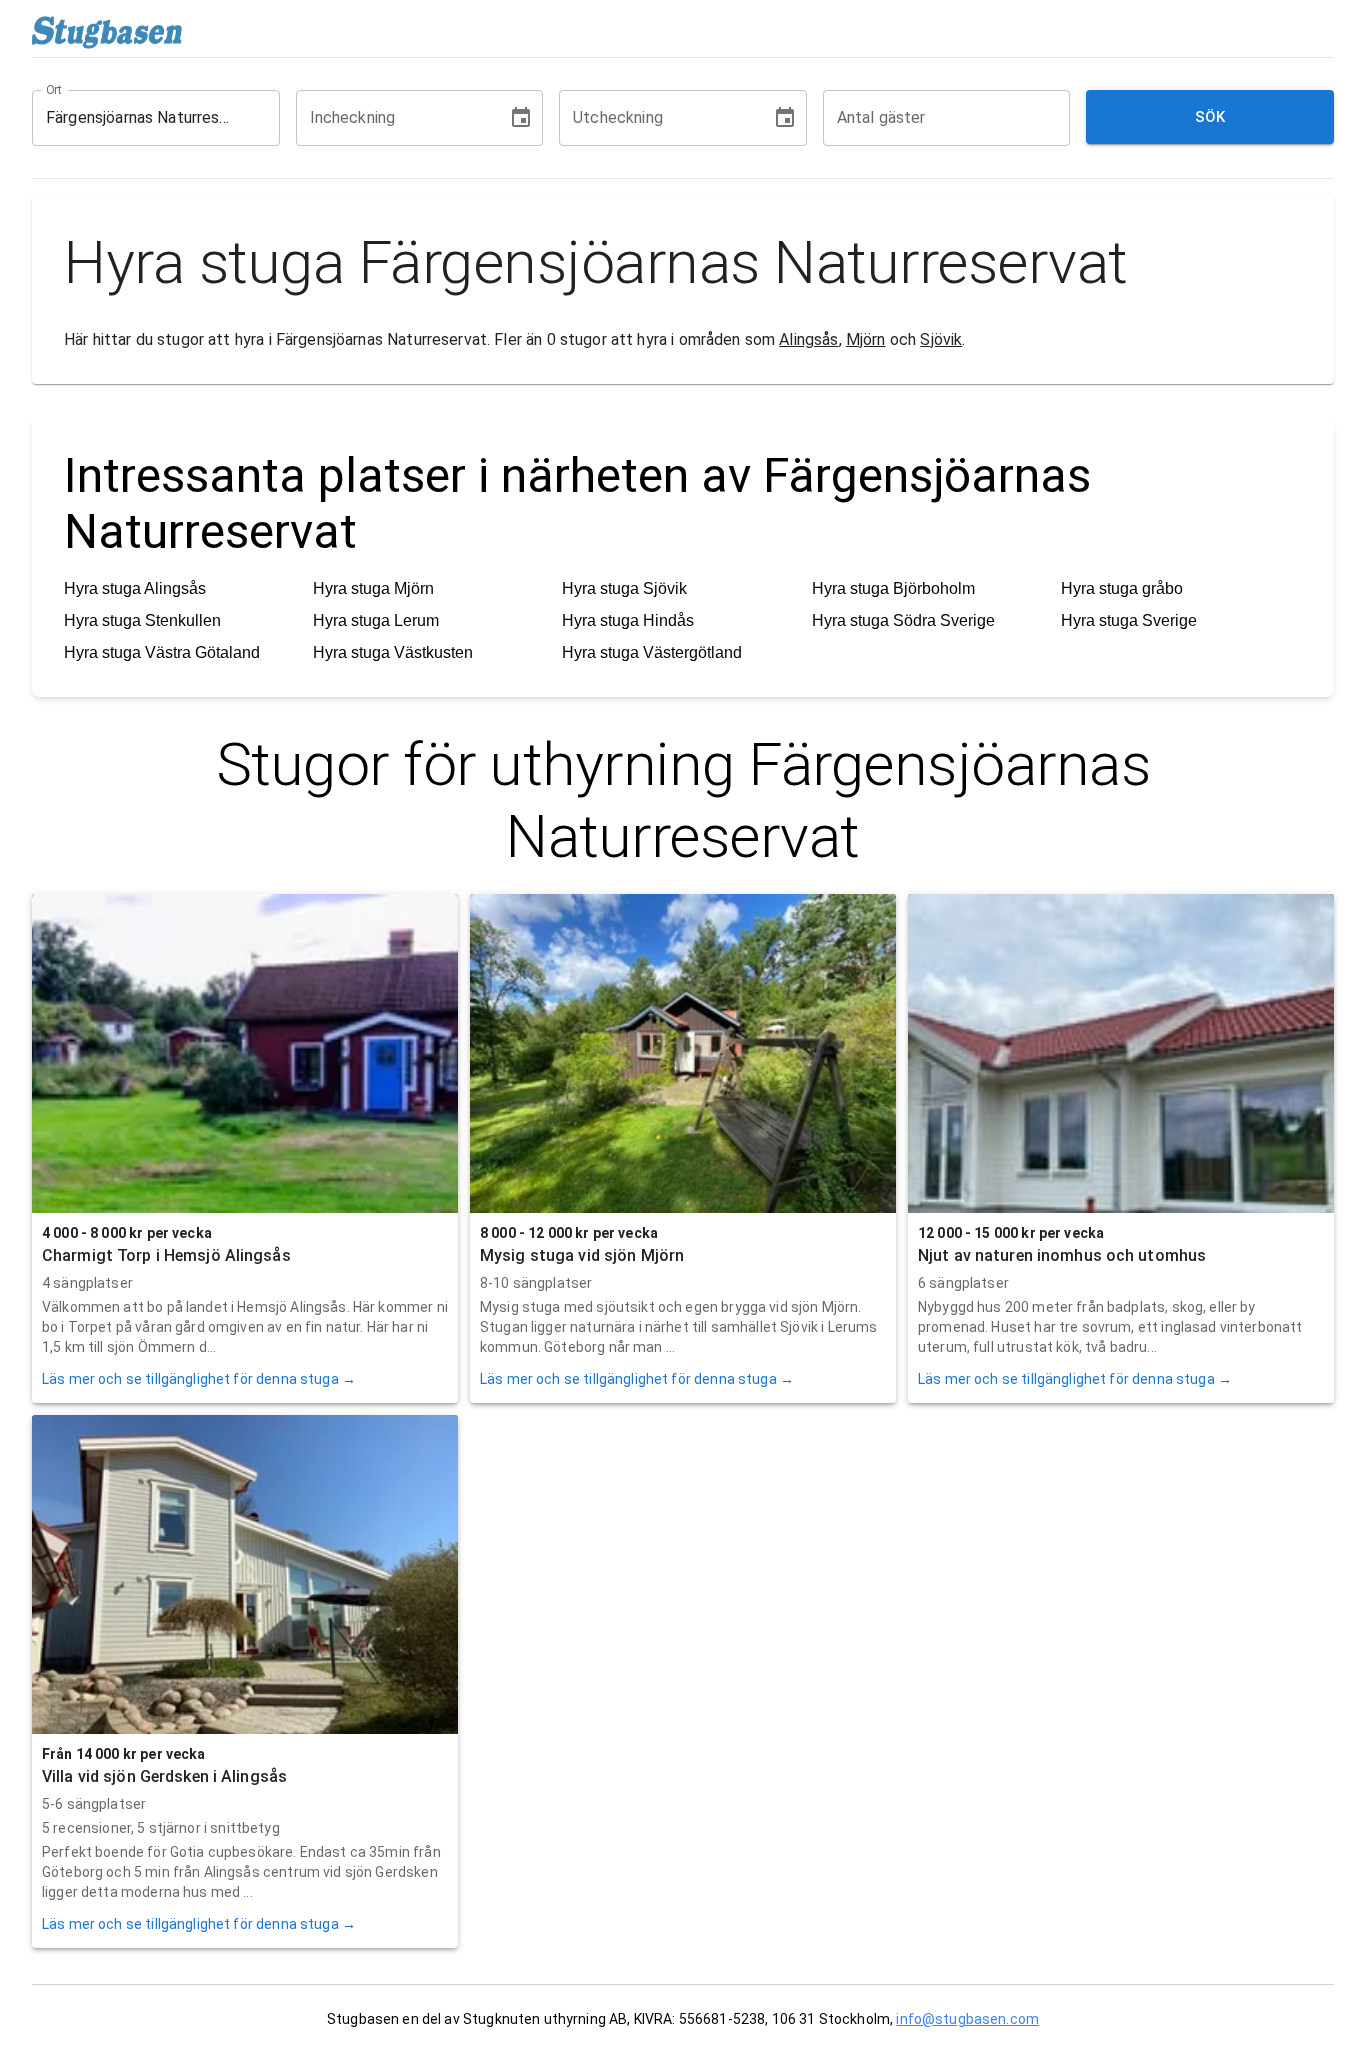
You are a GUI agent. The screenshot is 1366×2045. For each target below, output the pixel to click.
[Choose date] (521, 118)
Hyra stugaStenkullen (142, 620)
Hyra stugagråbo (1122, 588)
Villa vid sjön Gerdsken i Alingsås (164, 1776)
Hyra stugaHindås (628, 620)
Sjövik (941, 339)
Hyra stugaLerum (376, 620)
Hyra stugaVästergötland (652, 652)
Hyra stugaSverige (1129, 620)
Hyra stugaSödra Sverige (903, 620)
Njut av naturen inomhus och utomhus (1062, 1255)
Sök (1210, 117)
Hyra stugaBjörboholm (893, 588)
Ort (55, 89)
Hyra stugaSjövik (624, 588)
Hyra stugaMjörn (373, 588)
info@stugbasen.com (967, 2019)
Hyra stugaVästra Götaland (162, 652)
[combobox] (141, 118)
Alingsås (808, 339)
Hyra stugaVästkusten (393, 652)
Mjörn (866, 339)
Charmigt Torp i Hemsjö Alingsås (166, 1255)
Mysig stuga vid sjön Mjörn (582, 1255)
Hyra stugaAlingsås (135, 588)
